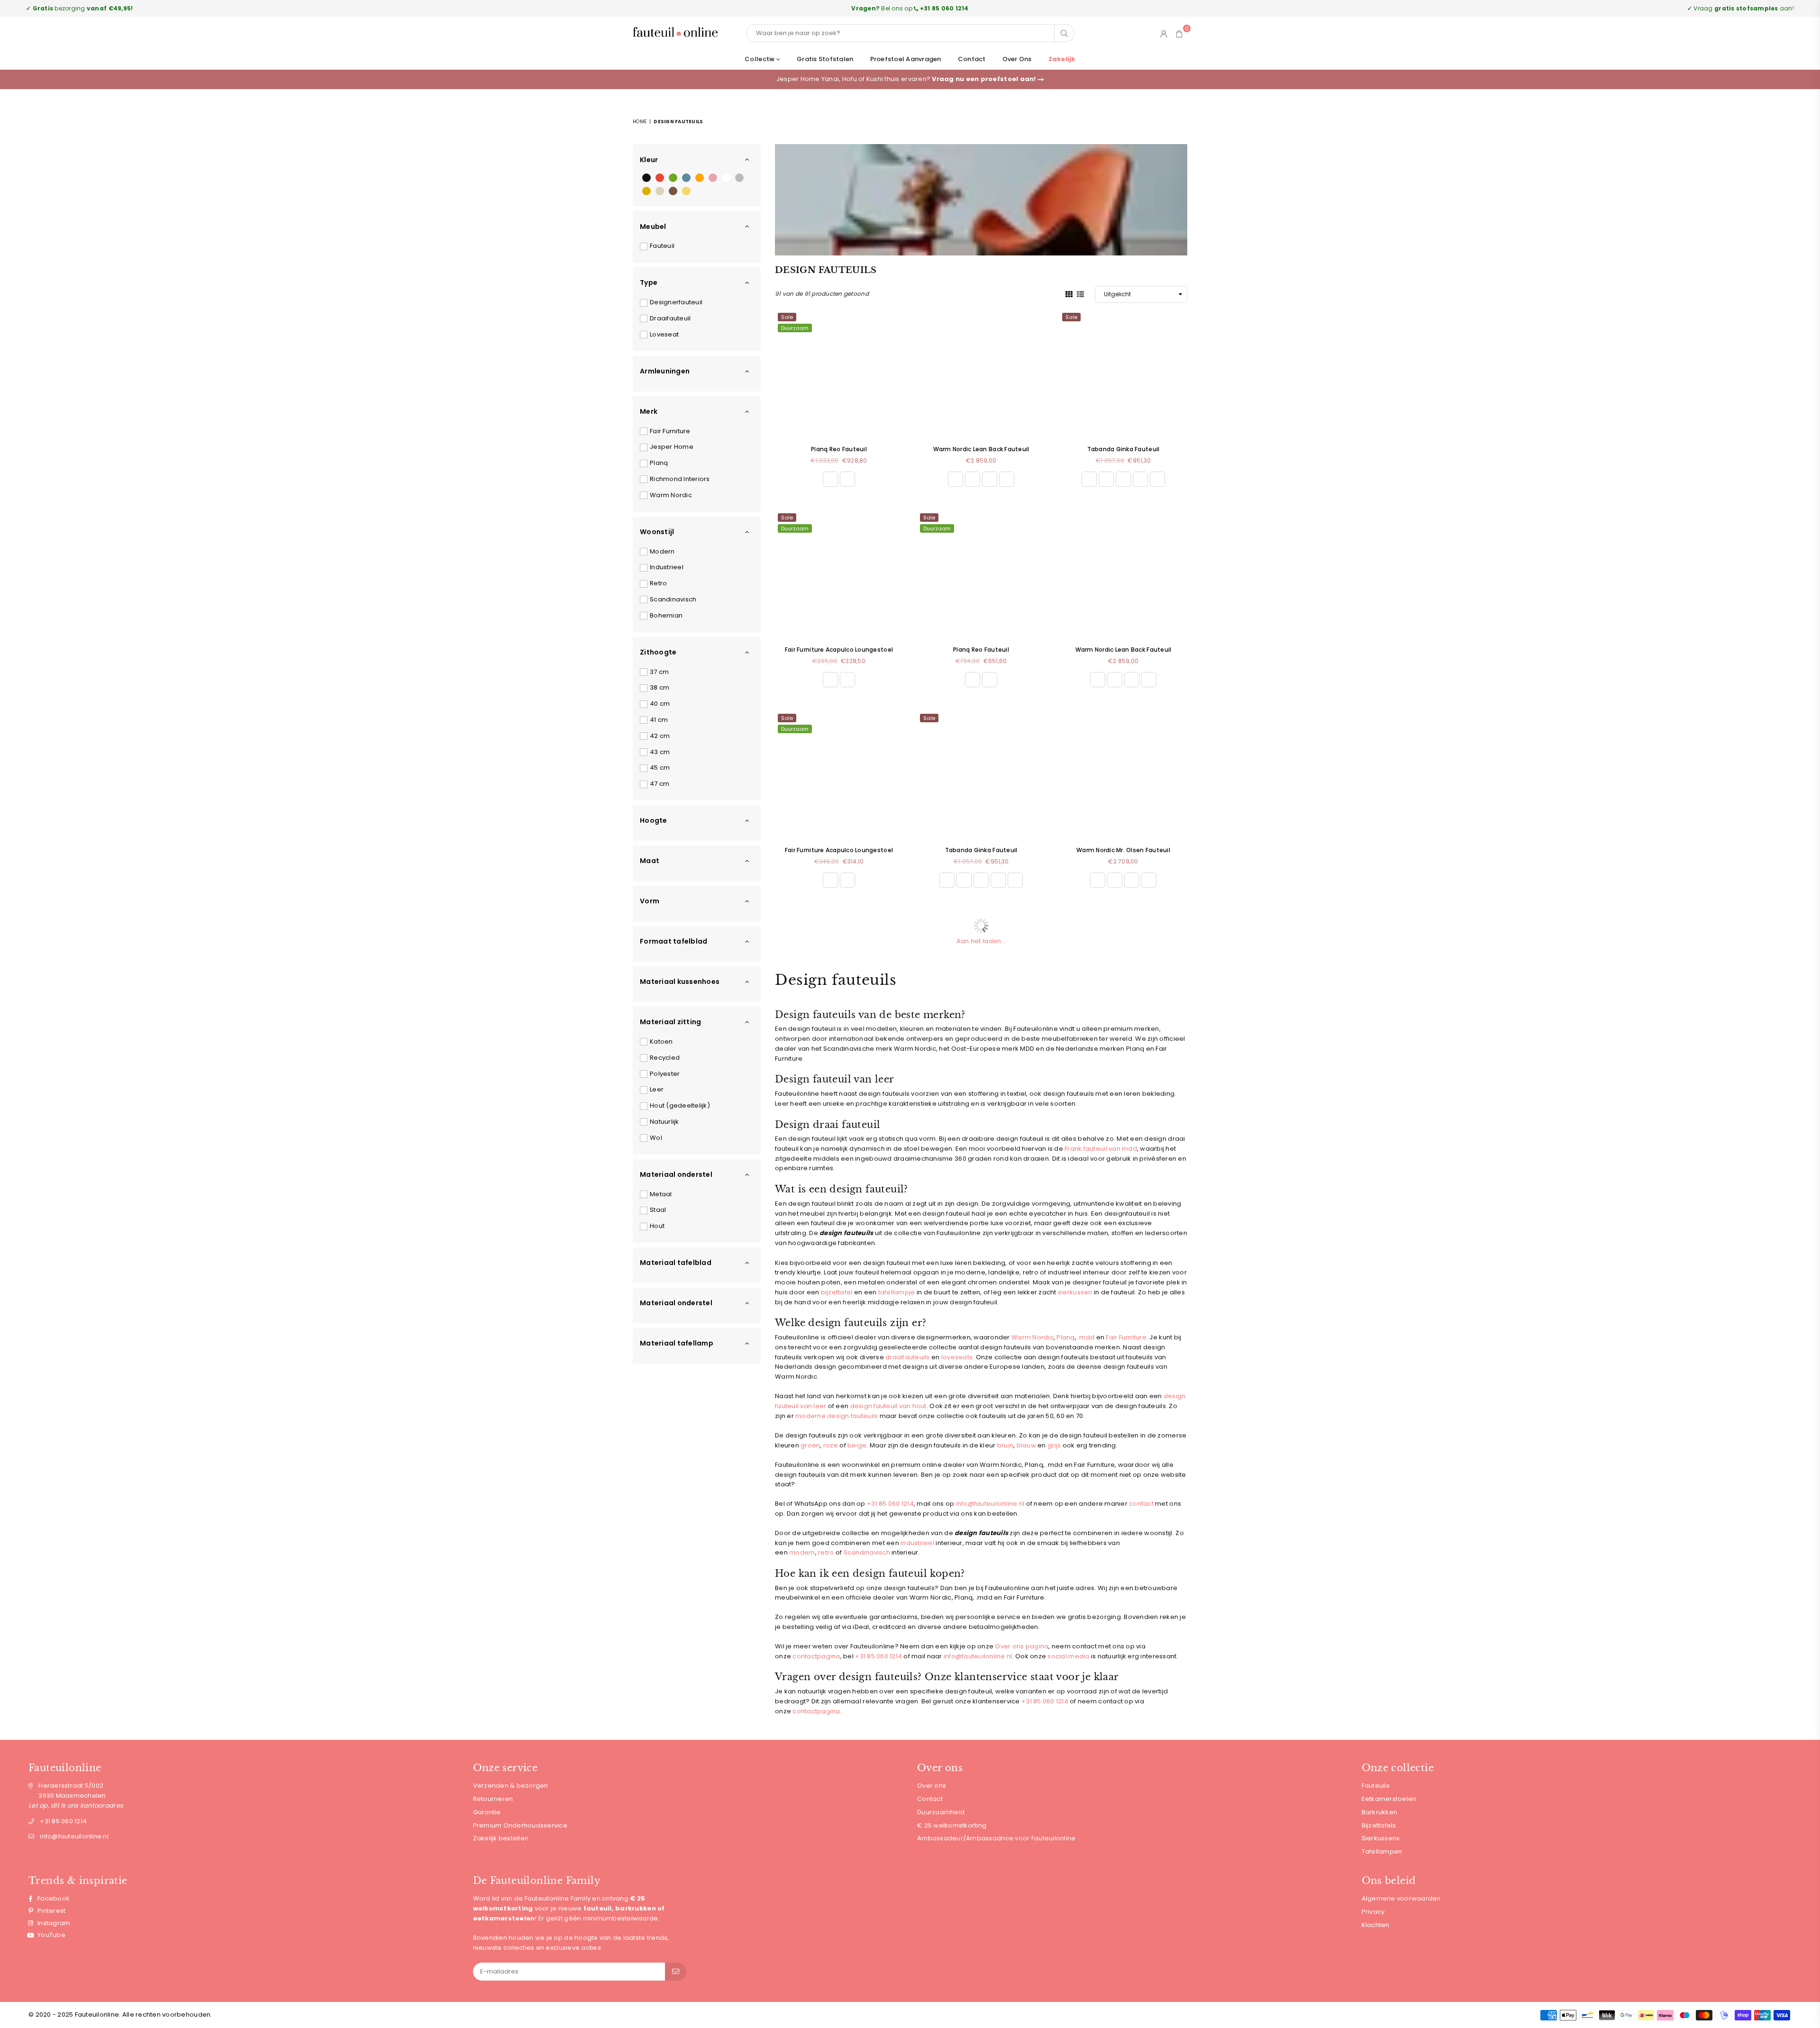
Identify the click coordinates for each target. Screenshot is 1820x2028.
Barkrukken (1380, 1812)
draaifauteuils (908, 1357)
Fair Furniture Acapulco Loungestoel (839, 650)
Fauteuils (1376, 1786)
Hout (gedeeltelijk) (680, 1105)
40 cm (660, 704)
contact (1141, 1504)
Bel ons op (910, 8)
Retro (658, 583)
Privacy (1373, 1912)
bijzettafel (837, 1292)
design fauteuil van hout (888, 1406)
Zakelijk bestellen (501, 1838)
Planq (659, 463)
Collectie (760, 59)
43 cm (660, 752)
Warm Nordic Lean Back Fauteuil (981, 449)
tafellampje (897, 1292)
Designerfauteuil (676, 302)
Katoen (661, 1041)
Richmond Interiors (680, 479)
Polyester (665, 1074)
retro (826, 1552)
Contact (972, 59)
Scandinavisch (673, 599)
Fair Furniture (670, 431)
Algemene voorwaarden (1401, 1898)
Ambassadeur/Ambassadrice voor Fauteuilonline (996, 1838)
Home (640, 122)
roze (831, 1445)
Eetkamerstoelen (1389, 1799)
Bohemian (666, 615)
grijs (1054, 1445)
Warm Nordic (671, 495)
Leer (657, 1089)
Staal (658, 1210)
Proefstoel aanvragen (906, 59)
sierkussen (1075, 1292)
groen (810, 1445)
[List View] (1080, 293)
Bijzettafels (1379, 1825)
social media (1068, 1656)
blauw (1026, 1445)
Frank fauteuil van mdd (1101, 1149)
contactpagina (816, 1656)
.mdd (1086, 1337)
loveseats (957, 1357)
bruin (1005, 1445)
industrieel (917, 1543)
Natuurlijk (664, 1122)
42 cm (660, 736)
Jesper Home (672, 447)
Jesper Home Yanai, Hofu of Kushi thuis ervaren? (907, 79)
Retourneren (493, 1799)
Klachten (1376, 1925)
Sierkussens (1381, 1838)
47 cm (660, 784)
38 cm (660, 687)
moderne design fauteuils (837, 1416)
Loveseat (664, 334)
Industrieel (667, 567)
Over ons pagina (1022, 1646)
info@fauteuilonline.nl (990, 1504)
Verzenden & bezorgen (511, 1786)
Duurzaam (795, 328)
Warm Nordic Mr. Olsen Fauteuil (1123, 850)
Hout (657, 1226)
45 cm (660, 768)
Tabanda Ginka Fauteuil (1124, 449)
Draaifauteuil (670, 318)
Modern (662, 551)
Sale (787, 317)
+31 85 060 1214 (878, 1656)
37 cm (659, 672)
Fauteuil (662, 246)
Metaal (661, 1194)
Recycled (665, 1058)
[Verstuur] (676, 1972)
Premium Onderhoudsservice (520, 1825)
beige (857, 1445)
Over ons (1017, 59)
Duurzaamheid (941, 1812)
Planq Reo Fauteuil (839, 449)
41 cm (659, 720)
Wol (656, 1138)
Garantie (487, 1812)
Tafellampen (1382, 1851)
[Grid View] (1069, 293)
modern (802, 1552)
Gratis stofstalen (825, 59)
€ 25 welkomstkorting (952, 1825)
